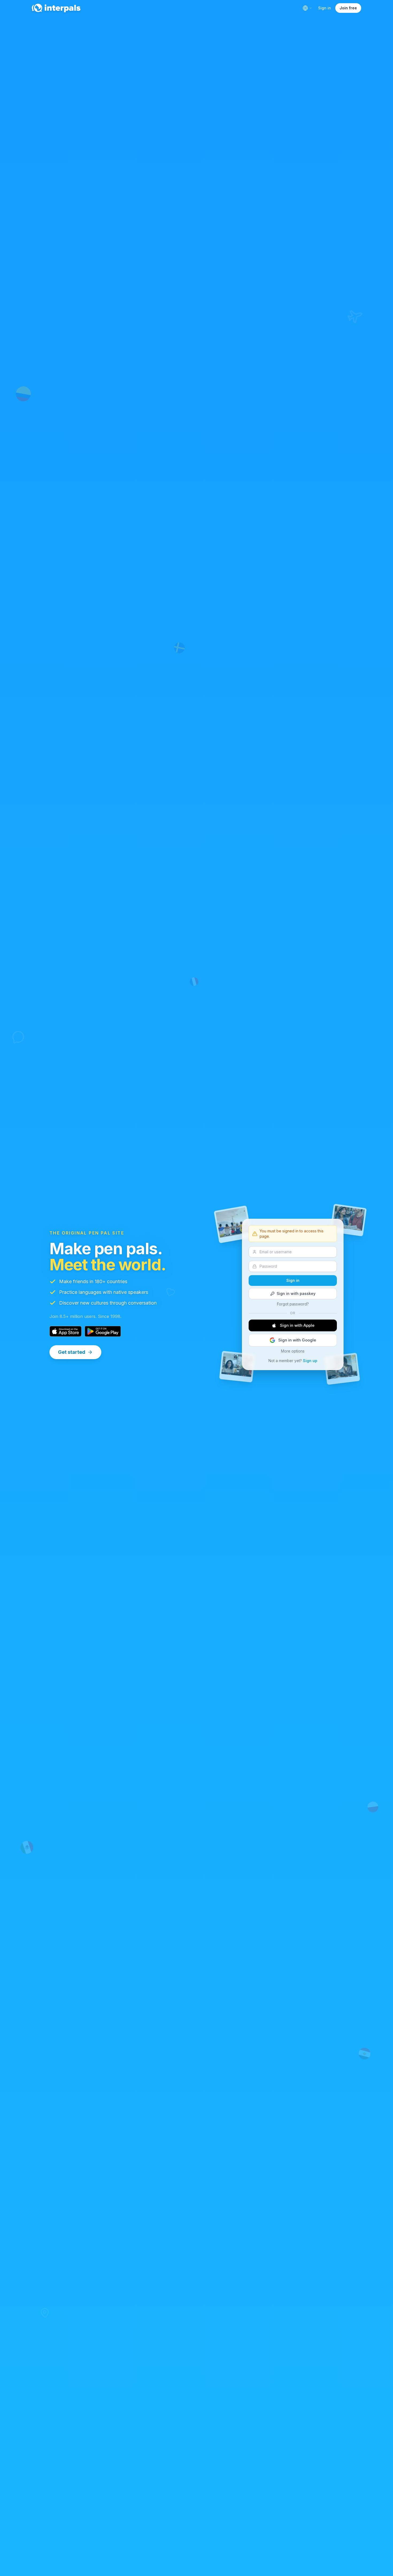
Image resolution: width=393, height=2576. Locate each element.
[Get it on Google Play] (103, 1331)
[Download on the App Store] (65, 1331)
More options (293, 1351)
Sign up (310, 1361)
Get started (72, 1352)
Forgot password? (293, 1304)
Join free (348, 8)
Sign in (325, 8)
